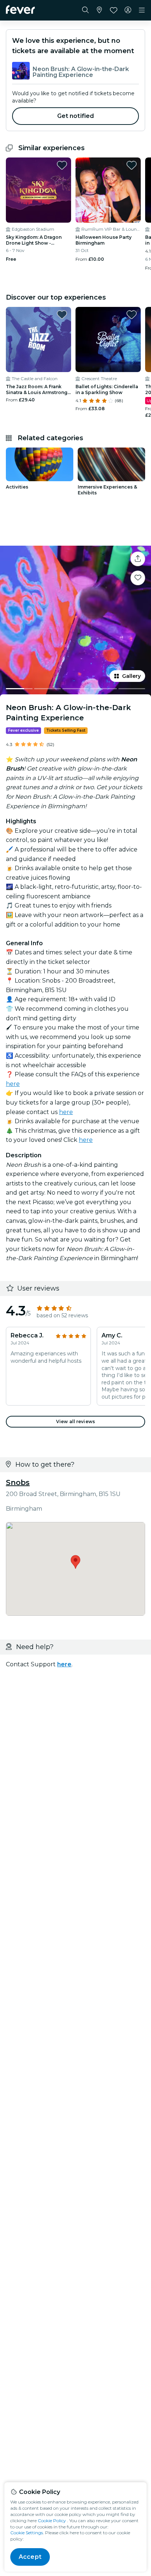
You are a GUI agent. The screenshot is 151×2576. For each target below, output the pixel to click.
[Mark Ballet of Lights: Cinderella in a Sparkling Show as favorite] (132, 315)
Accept (30, 2557)
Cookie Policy (52, 2521)
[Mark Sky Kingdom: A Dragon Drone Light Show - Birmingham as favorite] (62, 165)
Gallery (131, 676)
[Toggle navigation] (142, 10)
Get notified (76, 116)
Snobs (18, 1482)
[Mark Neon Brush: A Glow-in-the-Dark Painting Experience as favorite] (138, 578)
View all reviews (75, 1421)
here (13, 1084)
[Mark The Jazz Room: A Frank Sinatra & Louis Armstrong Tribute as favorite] (62, 315)
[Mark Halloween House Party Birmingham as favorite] (132, 165)
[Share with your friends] (138, 559)
